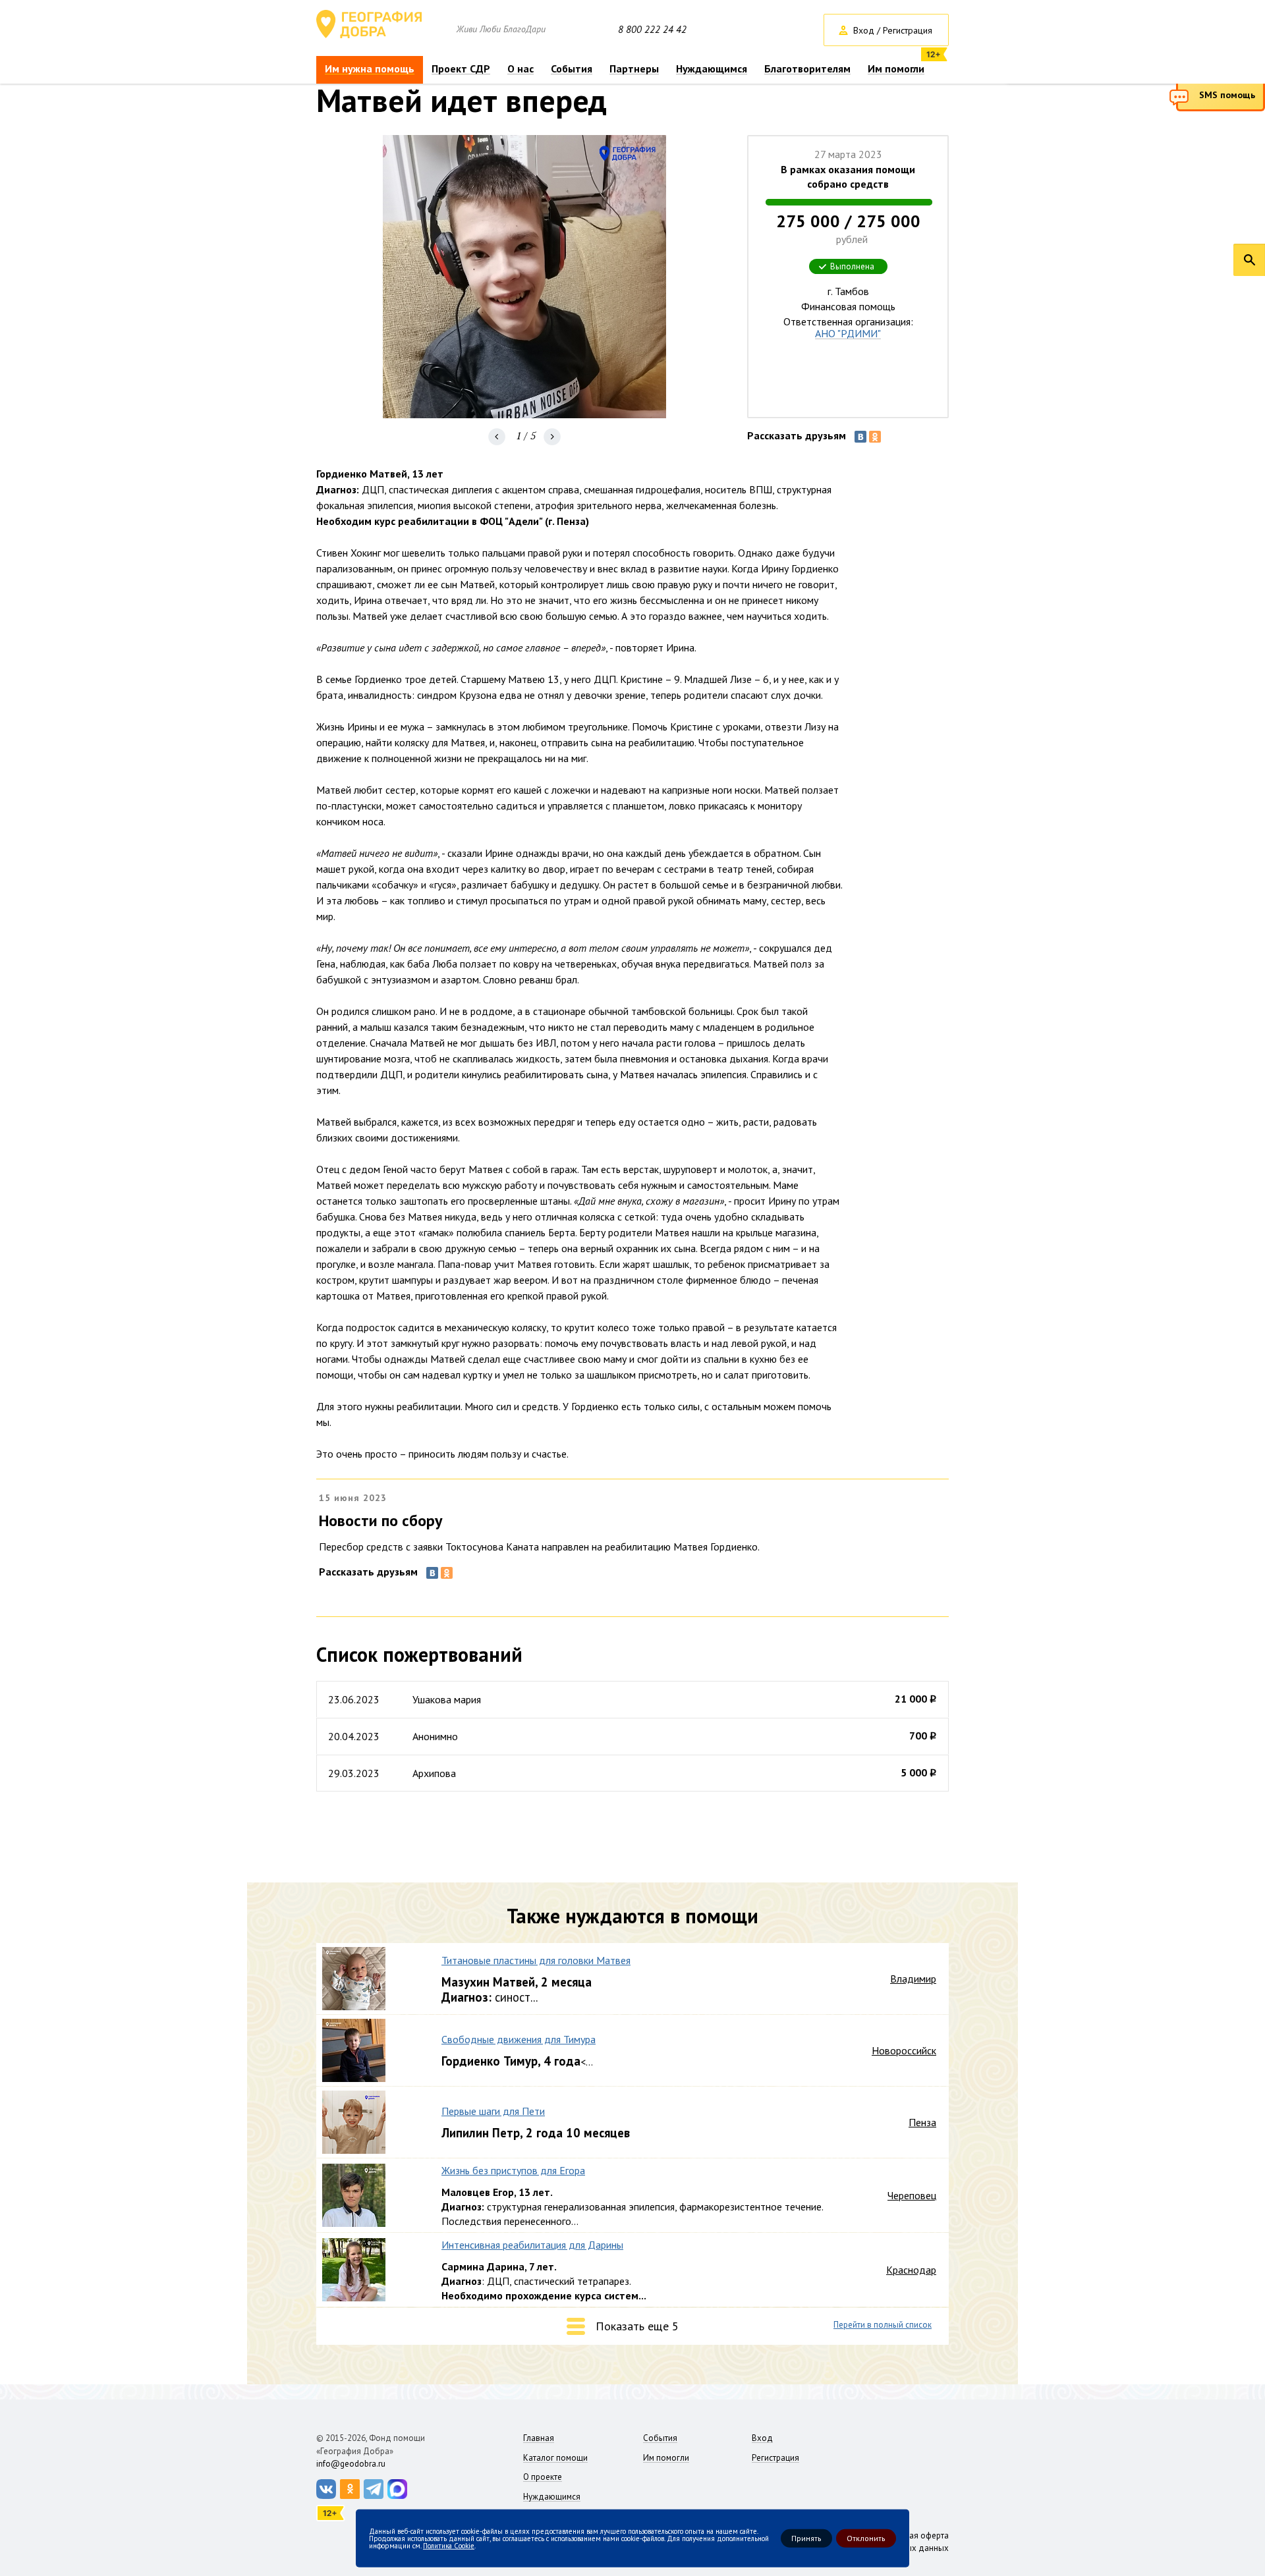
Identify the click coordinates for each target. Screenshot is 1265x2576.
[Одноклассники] (875, 437)
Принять (806, 2538)
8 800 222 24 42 (652, 30)
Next (552, 437)
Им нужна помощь (370, 69)
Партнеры (634, 69)
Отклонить (866, 2538)
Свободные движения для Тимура (519, 2039)
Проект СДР (461, 69)
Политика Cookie (449, 2545)
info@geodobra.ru (351, 2464)
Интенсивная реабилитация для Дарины (532, 2245)
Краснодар (911, 2270)
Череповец (912, 2195)
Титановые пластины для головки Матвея (536, 1960)
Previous (497, 437)
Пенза (922, 2122)
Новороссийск (904, 2050)
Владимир (913, 1979)
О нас (520, 69)
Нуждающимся (712, 69)
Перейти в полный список (883, 2325)
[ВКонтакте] (860, 437)
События (572, 69)
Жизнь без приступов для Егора (513, 2170)
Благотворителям (807, 69)
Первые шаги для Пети (493, 2111)
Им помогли (896, 69)
